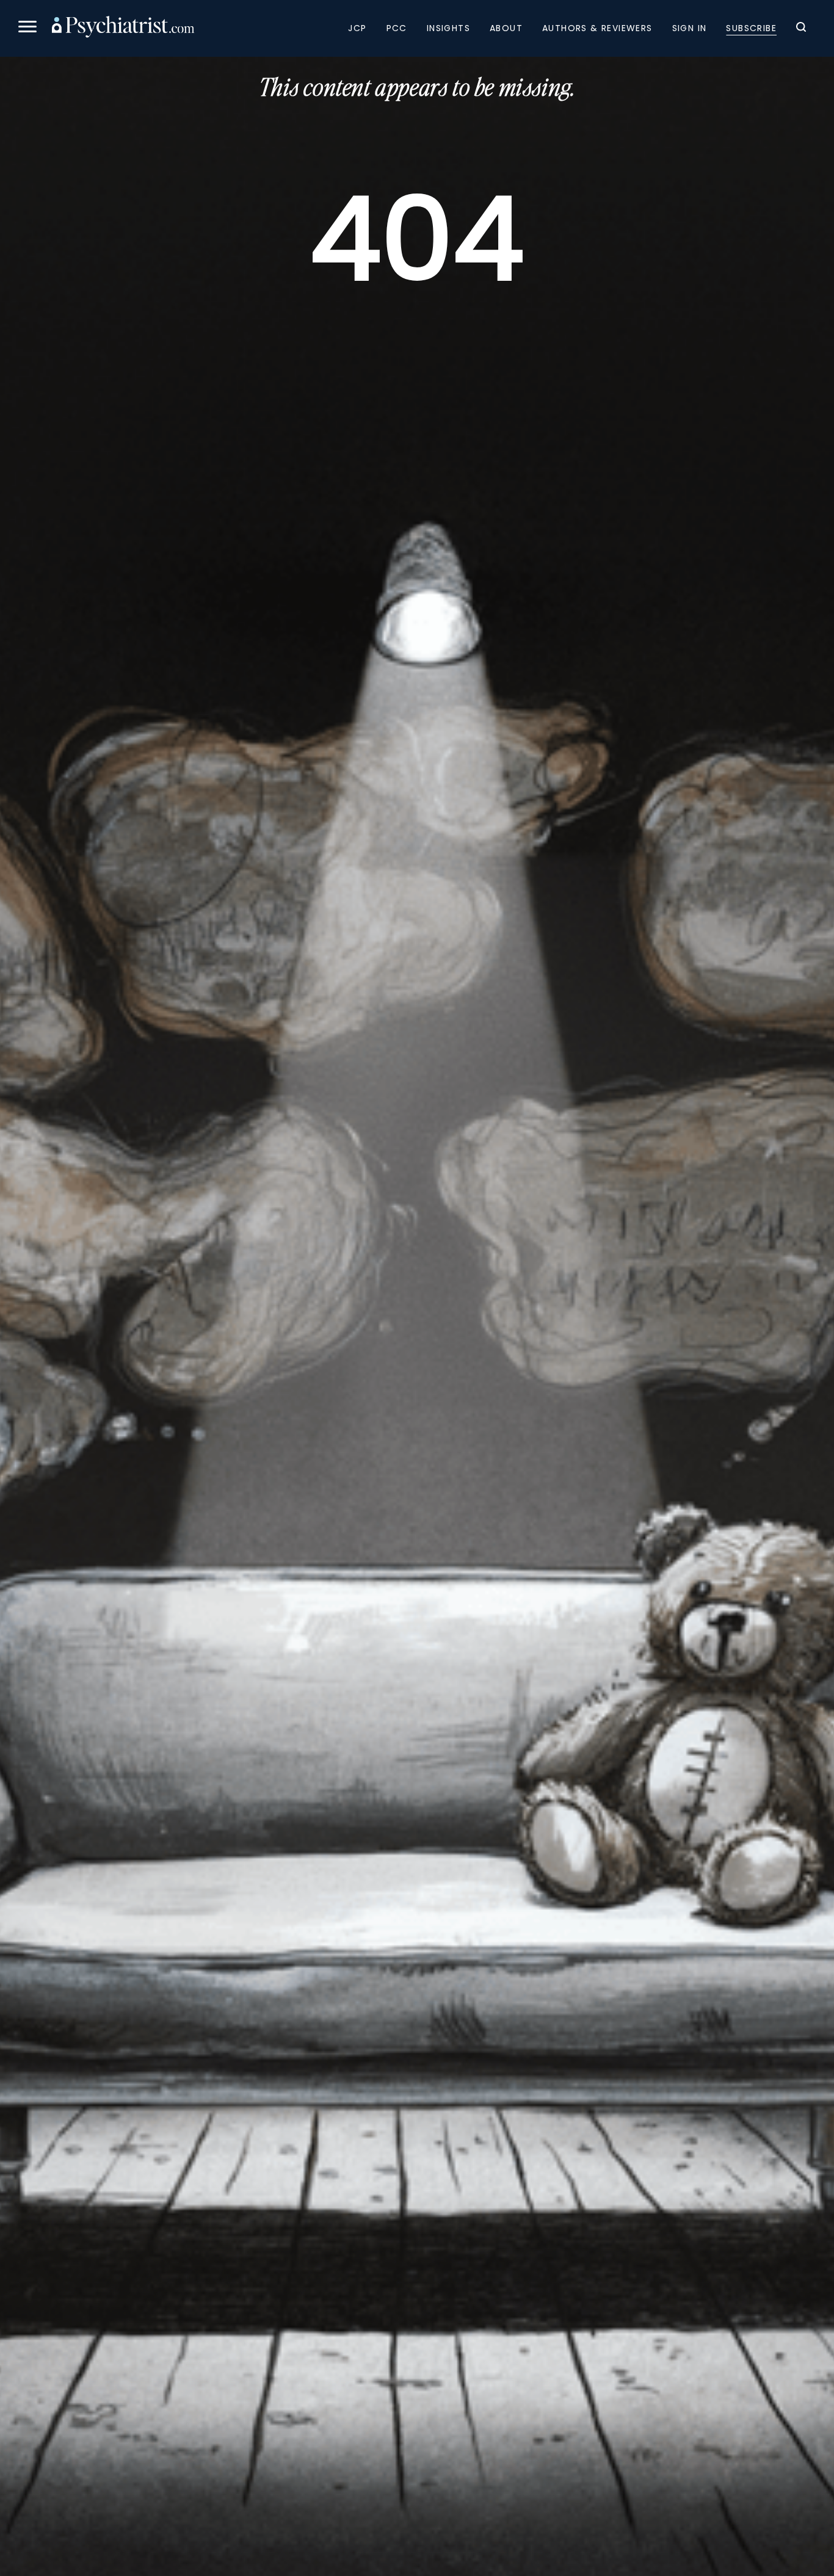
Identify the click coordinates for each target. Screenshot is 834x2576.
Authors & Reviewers (597, 28)
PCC (397, 28)
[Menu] (27, 28)
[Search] (801, 29)
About (506, 28)
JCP (357, 28)
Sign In (690, 28)
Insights (448, 28)
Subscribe (751, 28)
